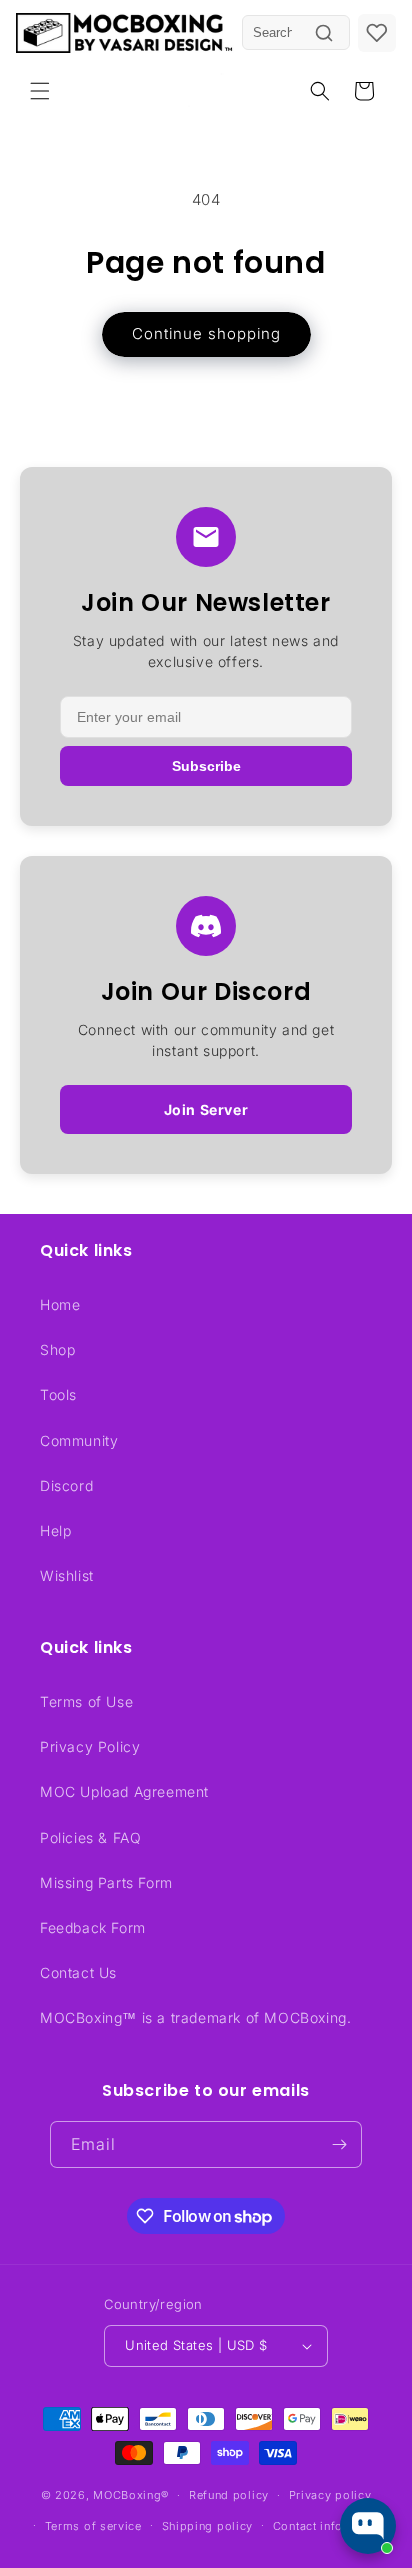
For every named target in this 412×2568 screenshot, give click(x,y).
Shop (57, 1349)
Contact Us (78, 1972)
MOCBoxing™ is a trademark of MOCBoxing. (195, 2017)
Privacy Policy (90, 1746)
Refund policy (229, 2495)
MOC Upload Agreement (124, 1791)
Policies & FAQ (90, 1837)
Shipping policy (208, 2526)
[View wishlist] (377, 33)
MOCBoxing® (131, 2495)
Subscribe (206, 766)
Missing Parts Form (106, 1882)
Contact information (330, 2526)
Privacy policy (330, 2495)
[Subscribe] (339, 2144)
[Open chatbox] (368, 2526)
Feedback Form (93, 1927)
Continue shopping (206, 333)
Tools (58, 1394)
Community (79, 1440)
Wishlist (67, 1575)
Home (60, 1304)
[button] (40, 91)
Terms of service (93, 2526)
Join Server (206, 1109)
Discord (66, 1485)
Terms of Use (86, 1701)
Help (55, 1530)
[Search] (324, 33)
